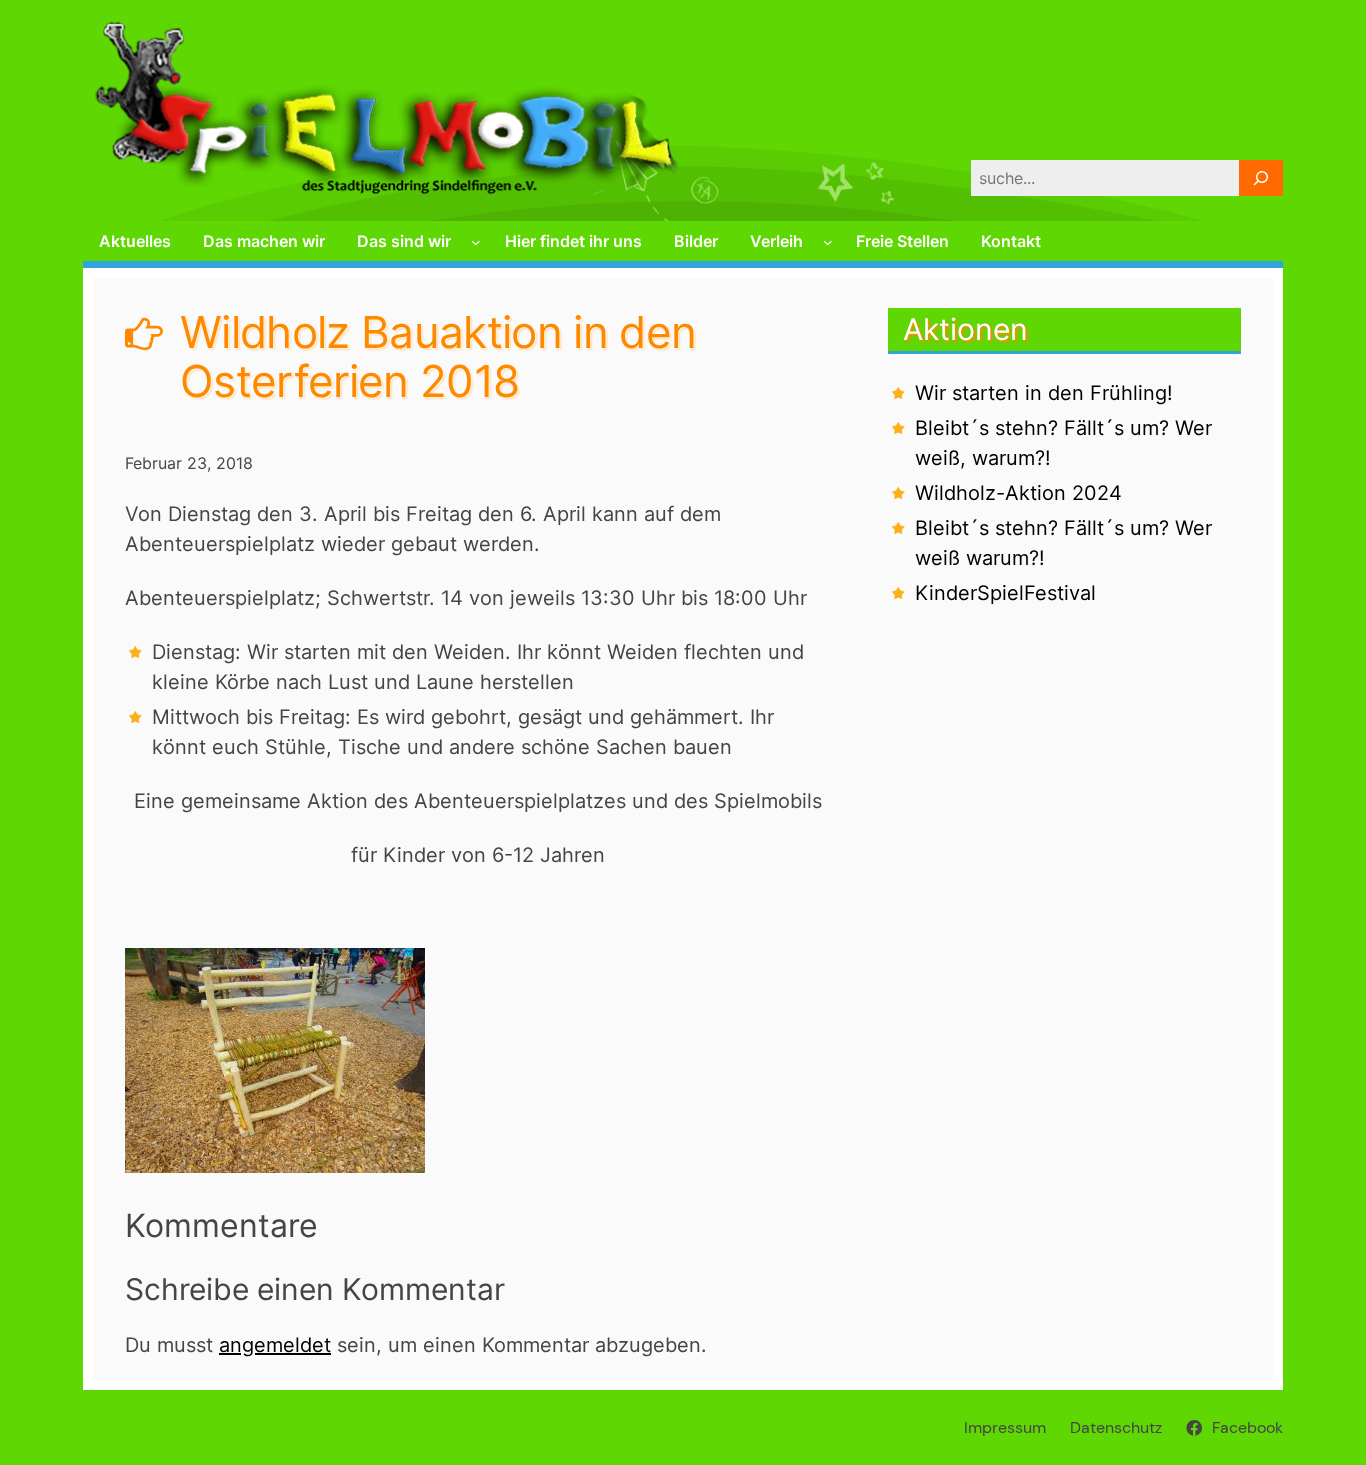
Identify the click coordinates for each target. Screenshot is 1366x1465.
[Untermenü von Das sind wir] (476, 242)
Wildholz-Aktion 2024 (1018, 493)
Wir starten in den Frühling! (1044, 393)
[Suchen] (1261, 178)
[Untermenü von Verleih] (828, 242)
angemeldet (275, 1345)
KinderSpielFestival (1005, 593)
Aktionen (965, 329)
